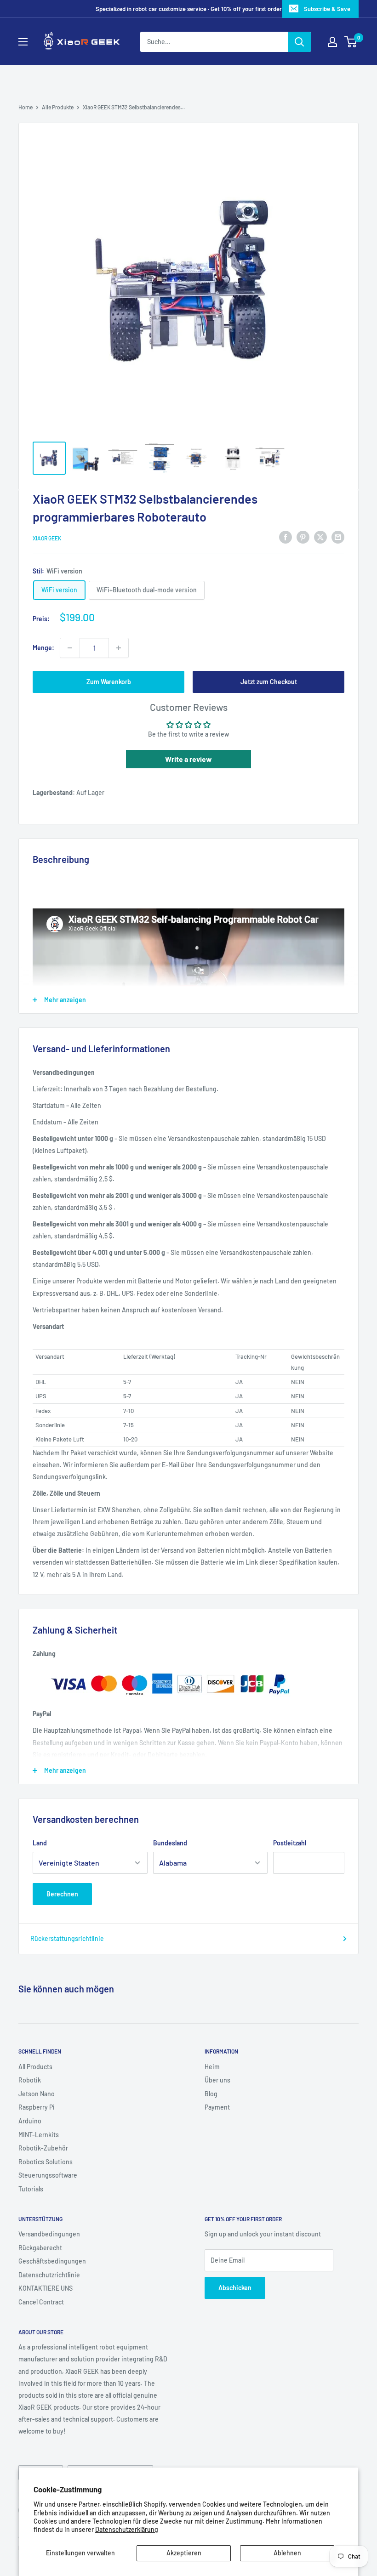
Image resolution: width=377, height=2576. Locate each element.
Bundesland (170, 1843)
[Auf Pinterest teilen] (303, 537)
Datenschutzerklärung (127, 2529)
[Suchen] (299, 42)
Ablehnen (287, 2553)
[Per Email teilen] (338, 537)
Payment (217, 2107)
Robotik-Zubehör (43, 2148)
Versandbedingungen (49, 2234)
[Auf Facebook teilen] (286, 537)
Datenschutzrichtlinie (49, 2275)
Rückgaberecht (40, 2248)
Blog (211, 2094)
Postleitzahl (290, 1843)
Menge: (43, 648)
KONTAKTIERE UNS (46, 2288)
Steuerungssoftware (48, 2175)
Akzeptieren (184, 2553)
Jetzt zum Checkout (269, 682)
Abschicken (235, 2288)
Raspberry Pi (37, 2107)
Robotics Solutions (46, 2162)
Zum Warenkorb (109, 682)
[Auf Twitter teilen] (320, 537)
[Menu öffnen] (23, 42)
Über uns (217, 2080)
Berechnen (62, 1894)
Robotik (30, 2080)
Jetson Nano (37, 2094)
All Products (35, 2067)
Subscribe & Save (327, 9)
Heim (212, 2067)
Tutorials (31, 2189)
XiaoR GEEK (47, 538)
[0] (351, 42)
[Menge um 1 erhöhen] (119, 648)
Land (40, 1843)
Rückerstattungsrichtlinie (67, 1938)
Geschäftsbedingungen (52, 2261)
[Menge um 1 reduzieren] (70, 648)
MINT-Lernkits (39, 2135)
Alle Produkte (58, 107)
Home (26, 107)
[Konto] (332, 42)
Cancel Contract (41, 2302)
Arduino (30, 2121)
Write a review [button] (188, 759)
